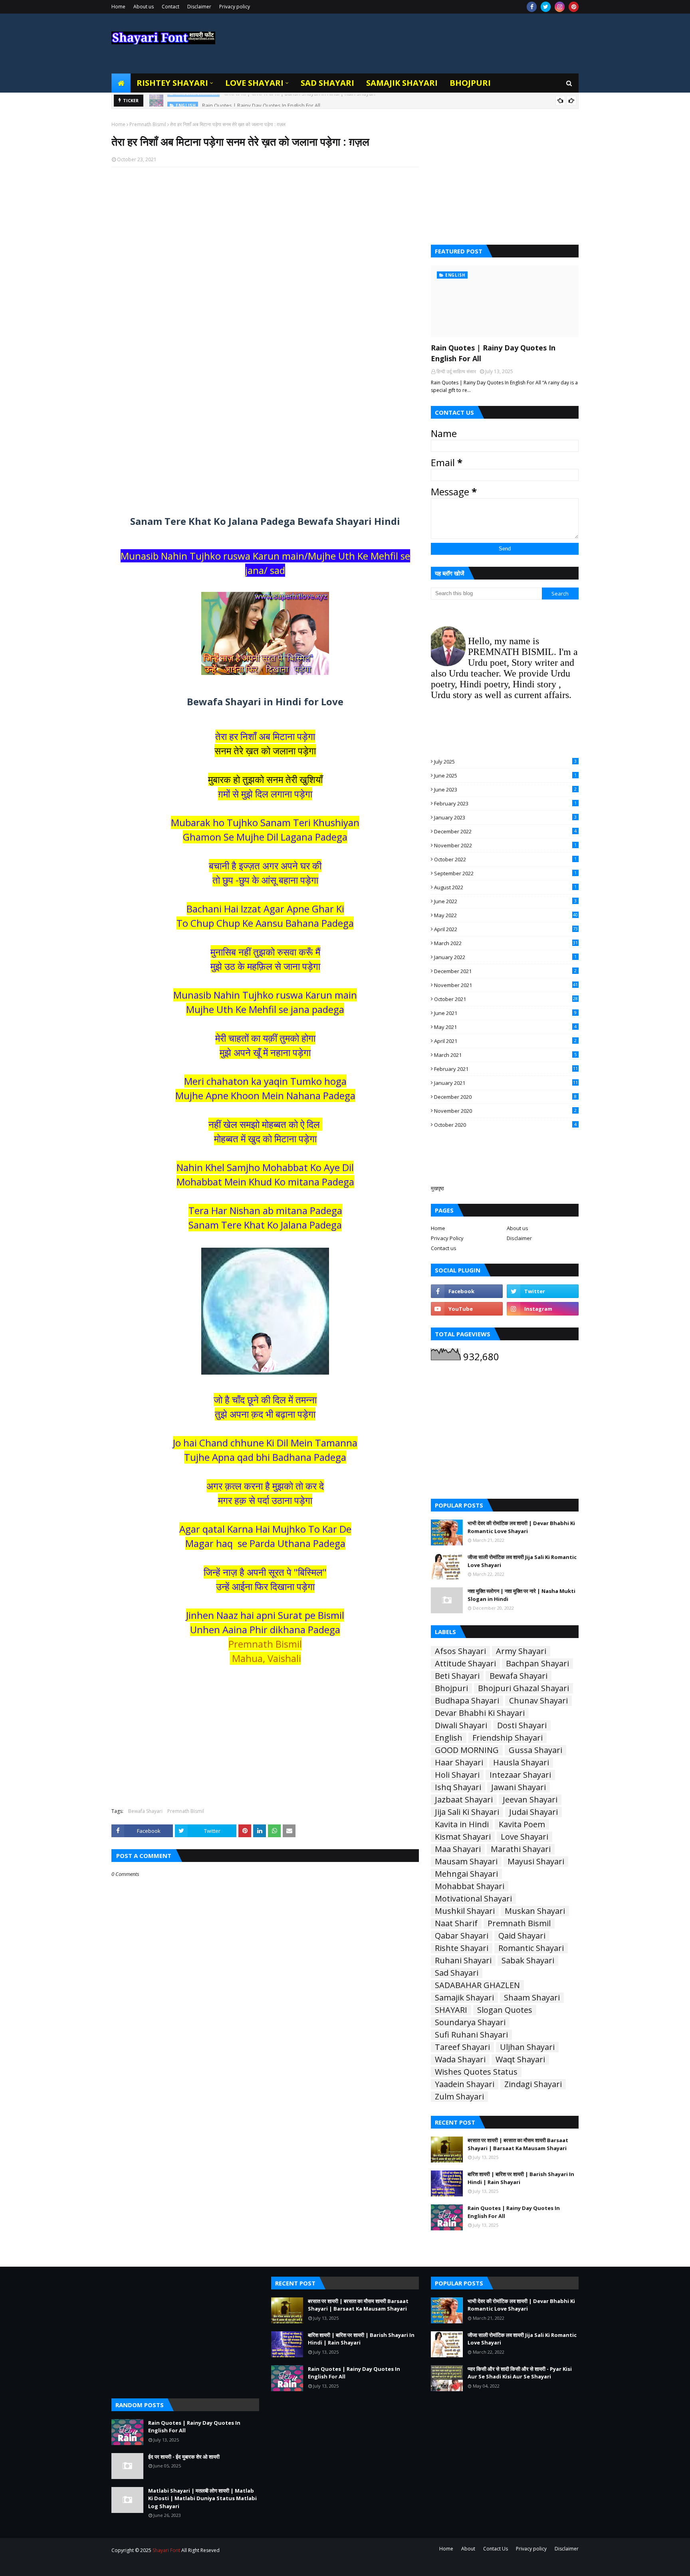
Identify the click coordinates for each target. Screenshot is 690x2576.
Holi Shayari (457, 1775)
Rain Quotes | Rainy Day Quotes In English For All (261, 101)
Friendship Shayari (508, 1738)
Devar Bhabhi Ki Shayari (480, 1713)
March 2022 (506, 943)
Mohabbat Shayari (470, 1886)
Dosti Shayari (522, 1725)
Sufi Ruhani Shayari (471, 2035)
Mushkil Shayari (465, 1911)
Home (118, 7)
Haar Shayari (459, 1763)
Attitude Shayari (465, 1664)
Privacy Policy (447, 1238)
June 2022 (505, 901)
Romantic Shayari (531, 1948)
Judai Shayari (533, 1812)
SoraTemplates (155, 2565)
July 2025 (505, 762)
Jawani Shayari (518, 1787)
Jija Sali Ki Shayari (467, 1812)
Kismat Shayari (463, 1837)
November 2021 (506, 985)
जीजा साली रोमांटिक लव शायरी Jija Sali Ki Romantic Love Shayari (522, 1561)
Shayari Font (166, 2550)
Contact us (444, 1248)
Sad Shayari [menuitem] (327, 83)
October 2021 (506, 999)
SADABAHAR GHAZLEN (477, 1985)
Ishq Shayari (458, 1787)
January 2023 (505, 817)
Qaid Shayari (522, 1936)
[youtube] (467, 1309)
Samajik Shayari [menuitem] (402, 83)
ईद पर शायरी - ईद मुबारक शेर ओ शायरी (184, 2457)
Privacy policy (235, 7)
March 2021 (505, 1055)
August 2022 (505, 887)
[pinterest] (574, 7)
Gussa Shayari (535, 1750)
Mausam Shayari (466, 1862)
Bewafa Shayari (145, 1811)
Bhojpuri (451, 1688)
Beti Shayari (457, 1676)
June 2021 (505, 1013)
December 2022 (505, 831)
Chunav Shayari (538, 1701)
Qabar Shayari (462, 1936)
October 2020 (505, 1125)
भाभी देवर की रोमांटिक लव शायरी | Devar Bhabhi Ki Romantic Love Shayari (521, 1527)
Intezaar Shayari (520, 1775)
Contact (171, 7)
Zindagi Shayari (533, 2084)
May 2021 (505, 1027)
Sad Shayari (457, 1973)
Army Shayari (521, 1651)
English (449, 1738)
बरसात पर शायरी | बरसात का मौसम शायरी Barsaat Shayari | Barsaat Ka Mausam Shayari (518, 2144)
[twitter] (546, 7)
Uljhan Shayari (527, 2047)
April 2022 (506, 929)
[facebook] (532, 7)
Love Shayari (524, 1837)
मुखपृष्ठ (437, 1188)
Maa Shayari (458, 1849)
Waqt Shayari (520, 2060)
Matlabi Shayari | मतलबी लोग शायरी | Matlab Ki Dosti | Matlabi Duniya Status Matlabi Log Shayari (202, 2498)
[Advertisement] (265, 277)
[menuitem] (121, 83)
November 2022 (505, 845)
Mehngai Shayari (466, 1874)
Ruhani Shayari (463, 1961)
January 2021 (506, 1083)
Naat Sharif (456, 1923)
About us (144, 7)
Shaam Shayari (532, 1998)
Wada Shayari (460, 2060)
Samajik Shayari (464, 1998)
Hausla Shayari (521, 1763)
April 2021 (505, 1041)
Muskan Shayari (535, 1911)
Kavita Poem (522, 1824)
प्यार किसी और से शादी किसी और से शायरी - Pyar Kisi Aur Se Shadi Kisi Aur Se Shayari (520, 2373)
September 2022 (505, 873)
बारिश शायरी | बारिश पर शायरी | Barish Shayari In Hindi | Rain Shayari (521, 2178)
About (468, 2549)
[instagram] (560, 7)
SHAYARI (451, 2010)
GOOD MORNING (467, 1750)
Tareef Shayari (462, 2047)
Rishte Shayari (462, 1948)
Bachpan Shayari (537, 1664)
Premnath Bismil (148, 124)
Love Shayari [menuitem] (254, 83)
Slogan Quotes (505, 2010)
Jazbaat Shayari (464, 1800)
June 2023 (505, 789)
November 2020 (505, 1111)
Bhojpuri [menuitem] (470, 83)
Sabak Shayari (528, 1961)
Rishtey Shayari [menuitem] (172, 83)
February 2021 (506, 1069)
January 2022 (505, 957)
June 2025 (505, 776)
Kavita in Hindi (462, 1824)
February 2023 (505, 803)
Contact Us (496, 2549)
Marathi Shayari (521, 1849)
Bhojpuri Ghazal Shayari (523, 1688)
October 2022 (505, 859)
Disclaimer (199, 7)
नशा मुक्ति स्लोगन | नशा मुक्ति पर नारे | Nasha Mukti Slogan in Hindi (521, 1595)
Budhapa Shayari (467, 1701)
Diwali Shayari (461, 1725)
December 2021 (505, 971)
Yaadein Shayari (465, 2084)
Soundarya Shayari (470, 2022)
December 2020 (505, 1097)
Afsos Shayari (460, 1651)
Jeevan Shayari (530, 1800)
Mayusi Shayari (536, 1862)
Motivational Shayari (473, 1899)
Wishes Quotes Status (476, 2072)
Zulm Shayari (459, 2097)
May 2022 (506, 915)
